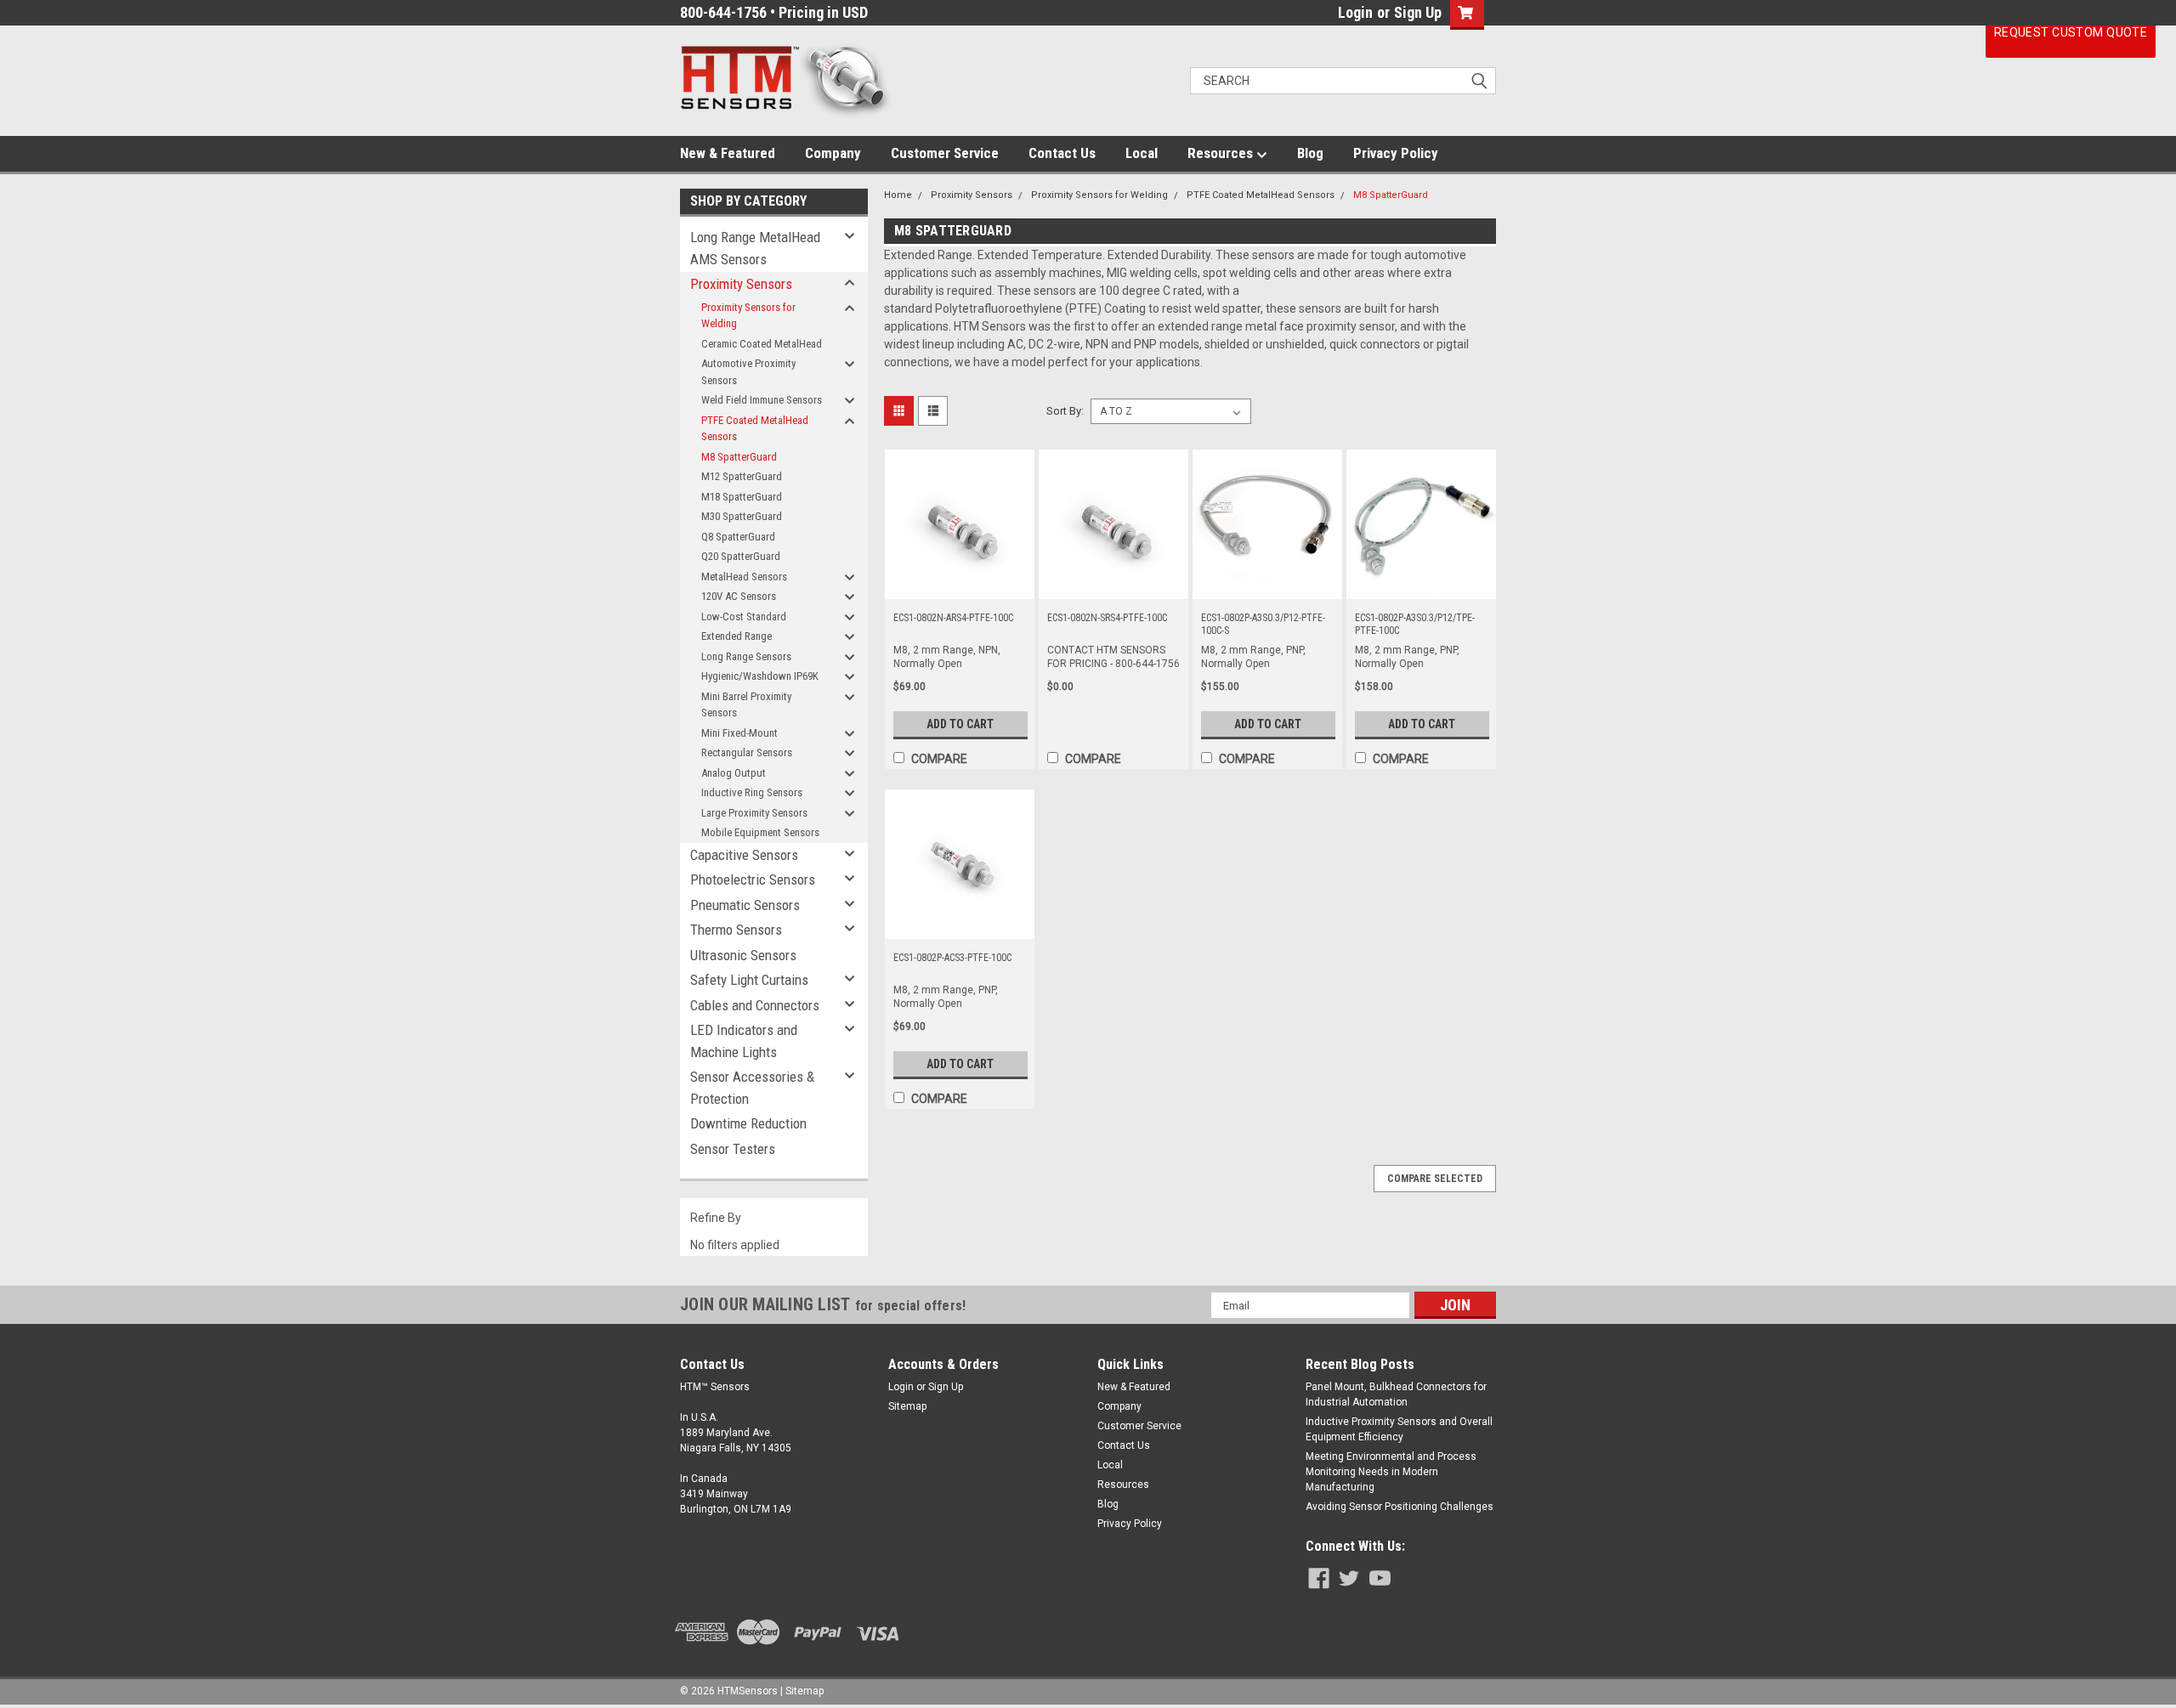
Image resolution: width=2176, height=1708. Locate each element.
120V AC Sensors (739, 596)
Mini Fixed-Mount (739, 733)
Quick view (960, 586)
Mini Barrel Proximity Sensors (746, 705)
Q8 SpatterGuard (738, 537)
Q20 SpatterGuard (741, 556)
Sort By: (1065, 411)
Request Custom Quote (2071, 32)
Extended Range (737, 636)
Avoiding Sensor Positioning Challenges (1400, 1507)
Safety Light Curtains (749, 980)
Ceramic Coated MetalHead (762, 344)
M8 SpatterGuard (739, 457)
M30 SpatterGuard (742, 516)
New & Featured (728, 153)
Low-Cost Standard (744, 616)
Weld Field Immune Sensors (762, 400)
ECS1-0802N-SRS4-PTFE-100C (1107, 618)
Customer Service (945, 153)
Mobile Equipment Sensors (760, 832)
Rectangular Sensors (747, 752)
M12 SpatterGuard (742, 476)
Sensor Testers (733, 1149)
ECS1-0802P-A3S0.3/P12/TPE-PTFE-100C (1415, 624)
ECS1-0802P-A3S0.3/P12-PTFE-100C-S (1263, 624)
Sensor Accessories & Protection (752, 1088)
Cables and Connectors (755, 1005)
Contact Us (1062, 153)
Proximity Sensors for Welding (748, 316)
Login (1355, 12)
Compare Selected (1435, 1179)
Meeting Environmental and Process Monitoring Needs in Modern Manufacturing (1391, 1472)
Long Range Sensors (746, 656)
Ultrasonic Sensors (743, 955)
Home (898, 195)
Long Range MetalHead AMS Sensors (755, 248)
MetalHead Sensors (744, 577)
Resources (1222, 153)
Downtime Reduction (748, 1123)
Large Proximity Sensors (754, 813)
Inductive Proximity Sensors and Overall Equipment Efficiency (1399, 1429)
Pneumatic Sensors (745, 905)
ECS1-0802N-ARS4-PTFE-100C (953, 618)
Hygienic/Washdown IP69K (760, 676)
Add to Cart (960, 724)
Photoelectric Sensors (753, 879)
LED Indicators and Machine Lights (744, 1041)
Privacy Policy (1396, 153)
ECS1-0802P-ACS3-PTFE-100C (952, 958)
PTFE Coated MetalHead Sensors (755, 429)
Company (833, 153)
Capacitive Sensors (744, 855)
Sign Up (1418, 12)
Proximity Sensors (741, 284)
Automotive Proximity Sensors (748, 372)
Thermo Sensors (736, 930)
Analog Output (734, 773)
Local (1142, 153)
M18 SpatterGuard (742, 497)
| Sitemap (802, 1691)
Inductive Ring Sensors (752, 792)
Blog (1310, 153)
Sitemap (907, 1406)
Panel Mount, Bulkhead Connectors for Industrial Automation (1396, 1394)
